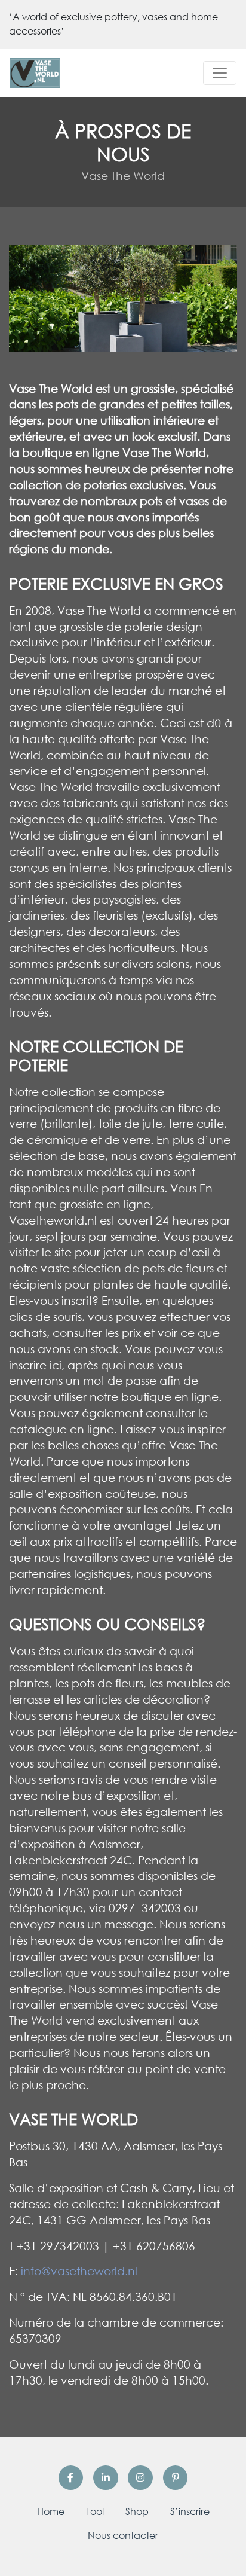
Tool (95, 2511)
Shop (137, 2511)
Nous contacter (123, 2535)
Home (51, 2511)
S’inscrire (190, 2511)
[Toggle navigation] (220, 73)
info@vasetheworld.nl (79, 2271)
